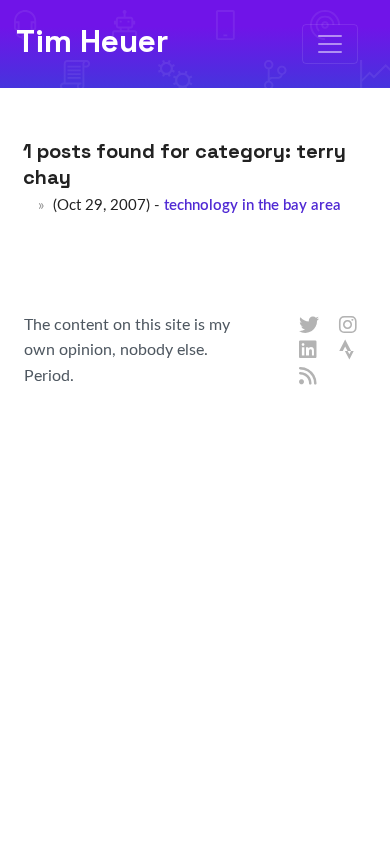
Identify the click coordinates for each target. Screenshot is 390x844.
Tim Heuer (92, 41)
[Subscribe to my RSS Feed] (309, 377)
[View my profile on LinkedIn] (309, 351)
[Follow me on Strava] (349, 351)
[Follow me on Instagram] (349, 326)
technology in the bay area (252, 205)
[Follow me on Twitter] (309, 326)
